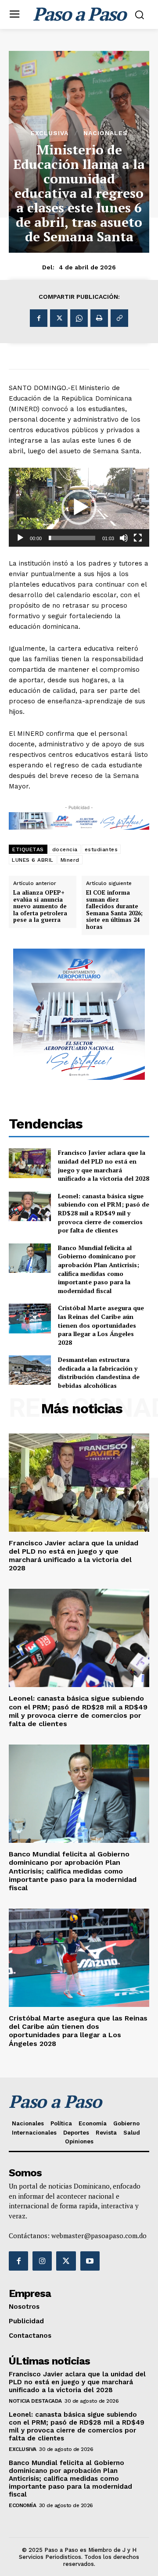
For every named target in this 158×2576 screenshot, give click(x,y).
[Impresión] (99, 318)
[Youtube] (90, 2261)
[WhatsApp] (79, 318)
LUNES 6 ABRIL (33, 860)
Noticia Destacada (35, 2401)
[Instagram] (42, 2261)
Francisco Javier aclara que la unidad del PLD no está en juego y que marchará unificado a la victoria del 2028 (104, 1165)
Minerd (70, 860)
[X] (59, 318)
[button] (79, 507)
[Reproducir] (20, 538)
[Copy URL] (119, 318)
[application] (79, 507)
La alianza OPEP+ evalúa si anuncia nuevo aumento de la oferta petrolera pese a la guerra (40, 906)
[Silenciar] (124, 538)
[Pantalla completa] (138, 538)
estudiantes (101, 849)
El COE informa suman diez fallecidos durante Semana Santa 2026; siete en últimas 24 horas (114, 910)
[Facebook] (39, 318)
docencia (65, 849)
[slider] (72, 538)
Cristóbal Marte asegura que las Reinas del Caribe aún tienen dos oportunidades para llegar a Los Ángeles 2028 (101, 1325)
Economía (22, 2505)
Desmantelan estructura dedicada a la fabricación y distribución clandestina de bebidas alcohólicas (99, 1372)
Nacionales (106, 133)
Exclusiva (50, 133)
